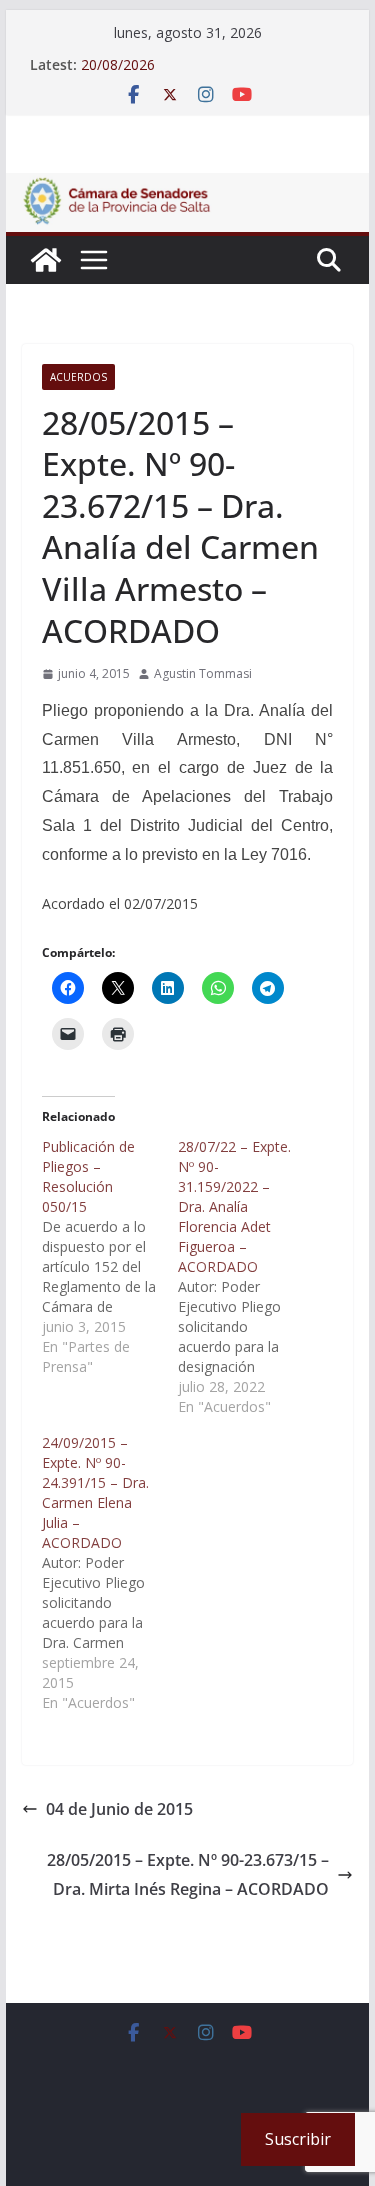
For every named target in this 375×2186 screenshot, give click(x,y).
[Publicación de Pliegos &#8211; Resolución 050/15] (110, 1257)
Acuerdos (78, 377)
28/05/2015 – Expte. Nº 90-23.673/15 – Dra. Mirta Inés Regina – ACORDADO (188, 1874)
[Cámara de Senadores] (46, 260)
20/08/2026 (118, 64)
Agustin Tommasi (203, 673)
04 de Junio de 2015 (119, 1809)
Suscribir (298, 2139)
